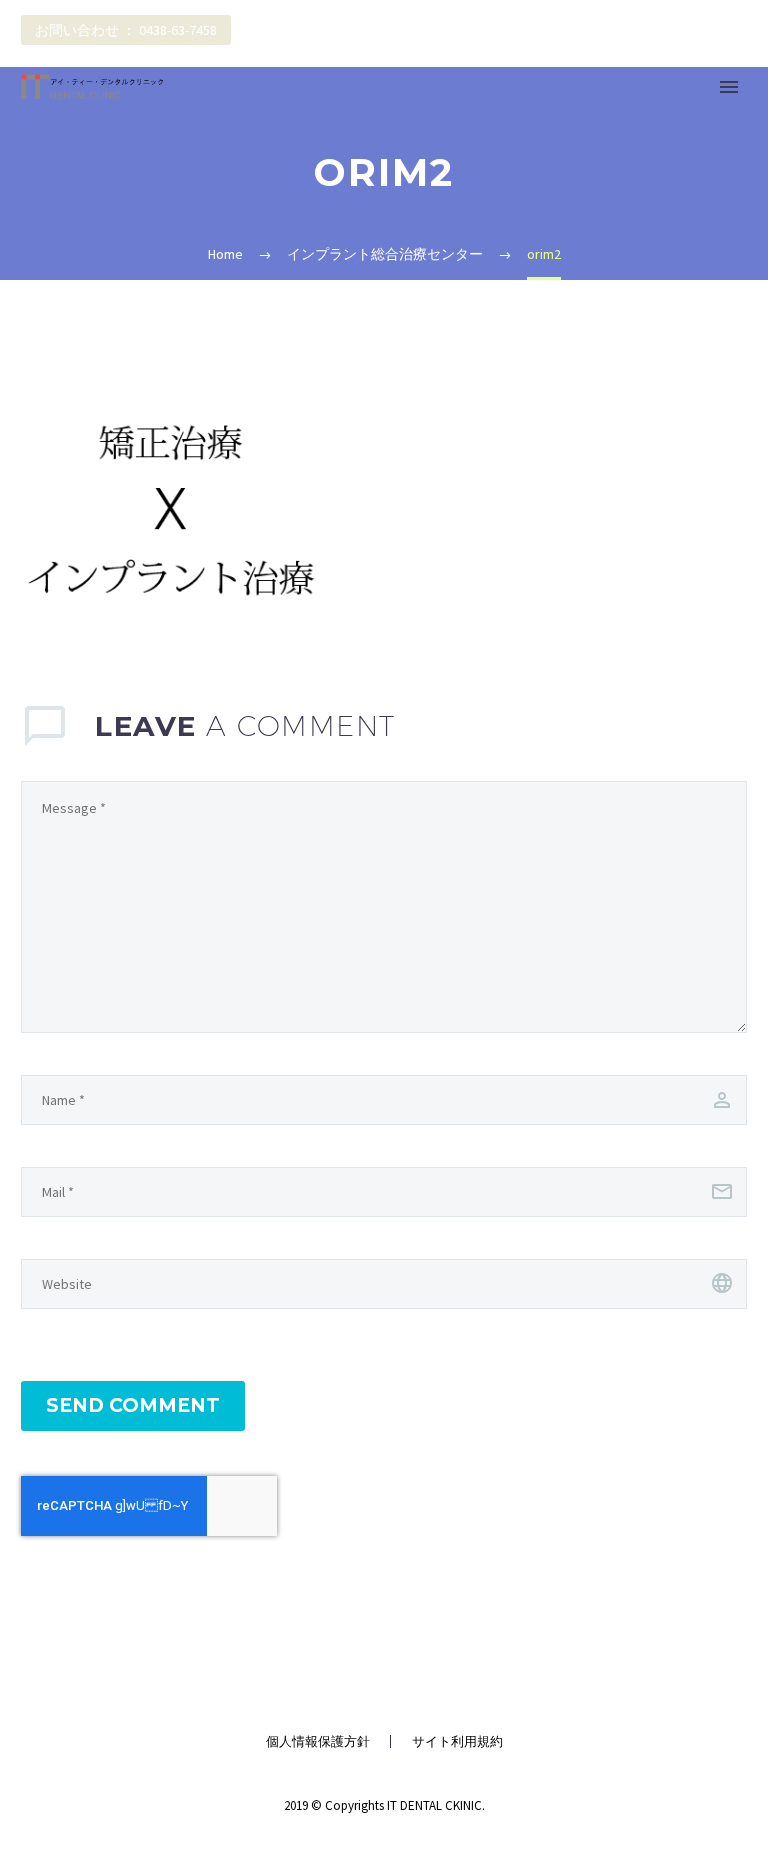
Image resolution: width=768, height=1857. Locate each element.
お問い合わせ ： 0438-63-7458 (126, 30)
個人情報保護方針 (318, 1741)
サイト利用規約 (457, 1741)
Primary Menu (729, 87)
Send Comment (133, 1405)
